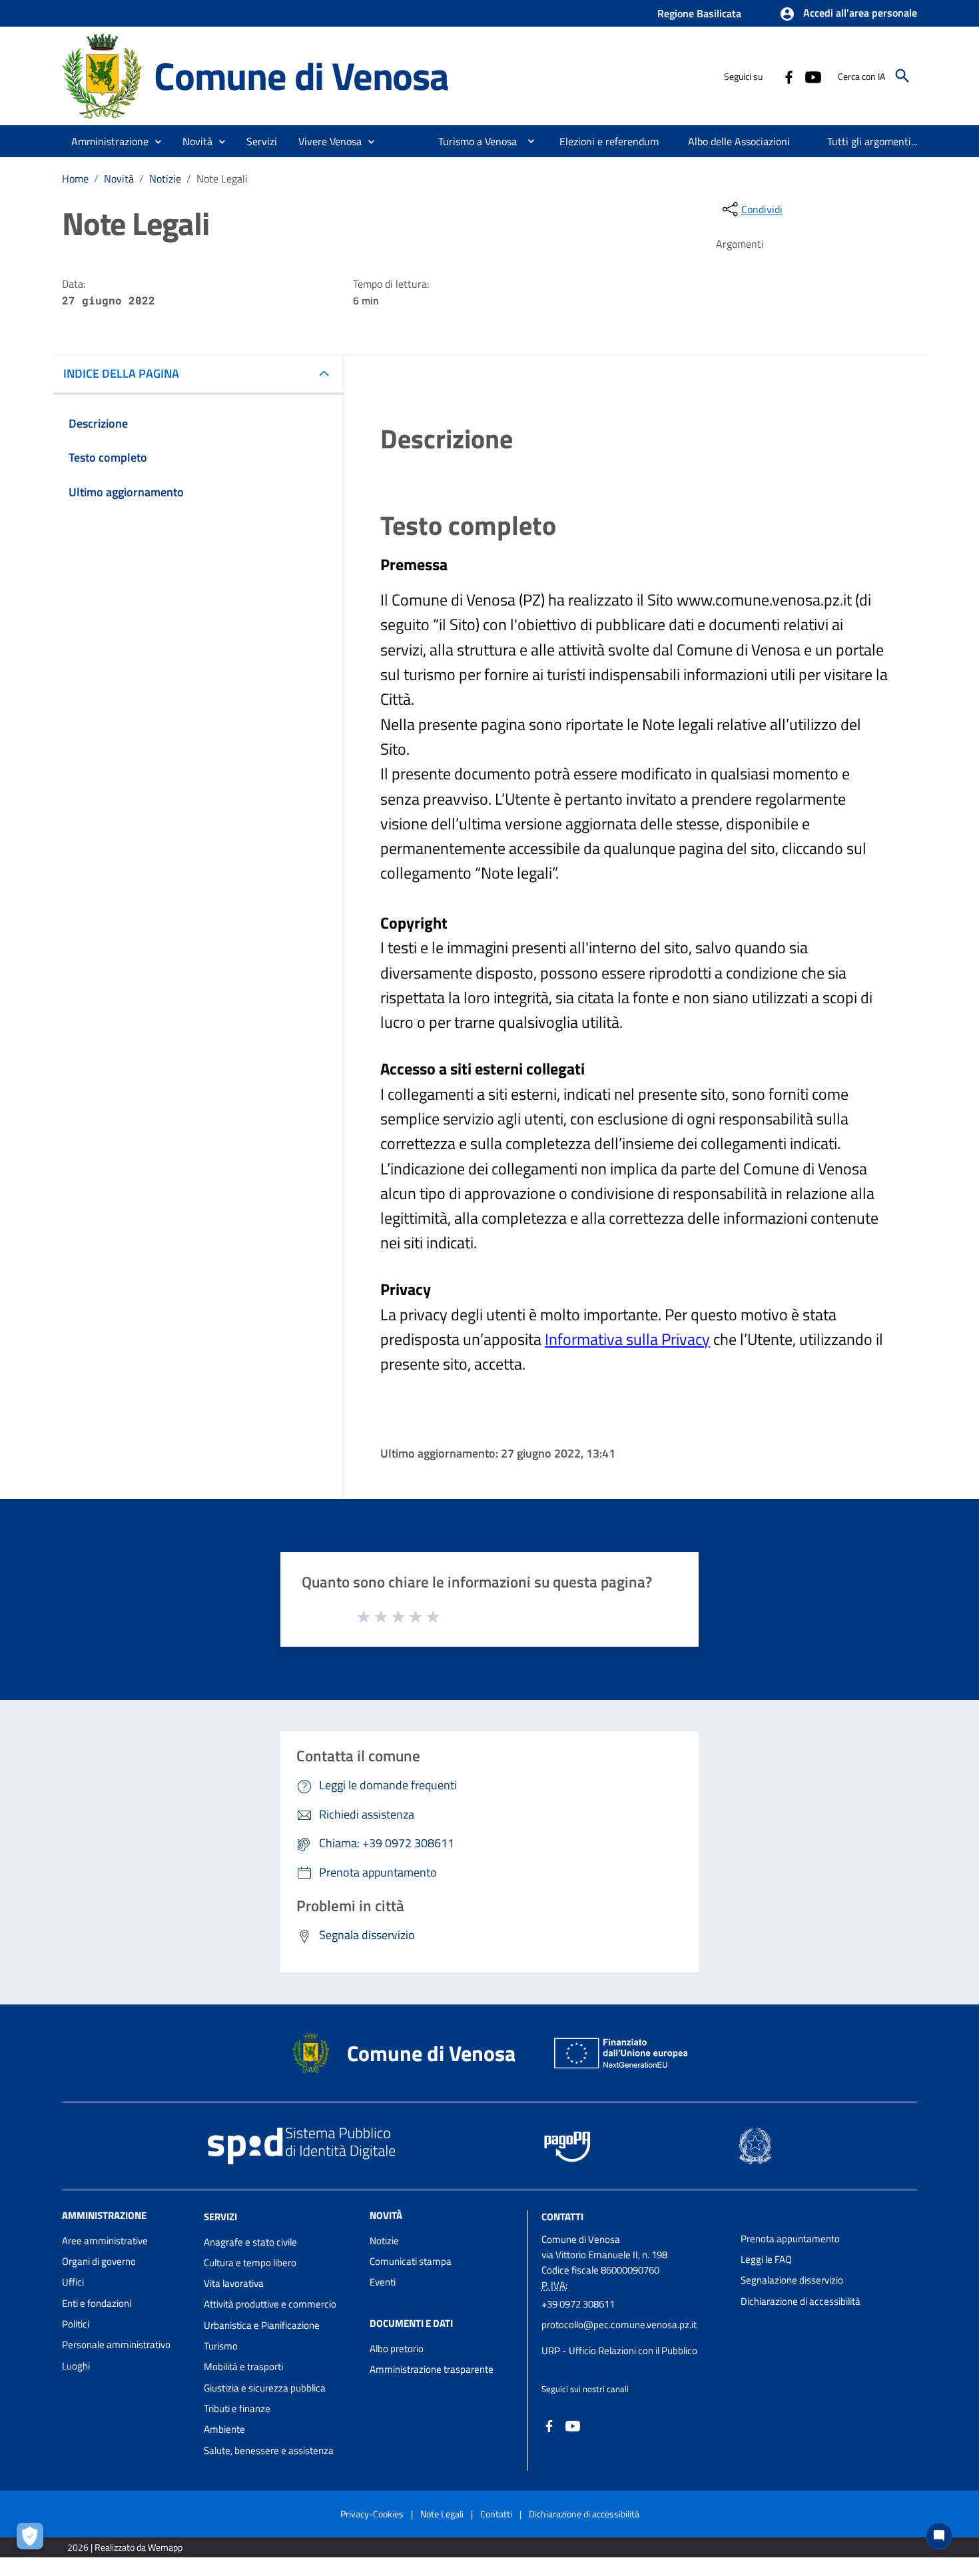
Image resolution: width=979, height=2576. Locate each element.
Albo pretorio (397, 2349)
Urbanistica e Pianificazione (262, 2325)
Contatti (562, 2217)
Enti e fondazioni (97, 2303)
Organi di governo (99, 2261)
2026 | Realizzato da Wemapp (125, 2547)
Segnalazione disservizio (792, 2280)
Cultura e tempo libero (250, 2263)
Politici (76, 2324)
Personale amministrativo (116, 2345)
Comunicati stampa (411, 2261)
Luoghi (76, 2366)
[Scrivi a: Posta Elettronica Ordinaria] (634, 2338)
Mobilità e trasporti (243, 2366)
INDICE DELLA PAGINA (121, 373)
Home (75, 179)
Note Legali (442, 2514)
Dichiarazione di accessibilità (801, 2301)
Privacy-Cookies (372, 2514)
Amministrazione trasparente (432, 2369)
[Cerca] (902, 76)
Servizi (220, 2217)
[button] (848, 14)
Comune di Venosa (301, 76)
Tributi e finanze (237, 2408)
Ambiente (224, 2429)
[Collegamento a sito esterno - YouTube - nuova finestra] (813, 76)
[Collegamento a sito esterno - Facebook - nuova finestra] (789, 76)
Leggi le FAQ (766, 2259)
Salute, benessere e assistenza (269, 2450)
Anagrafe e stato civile (250, 2242)
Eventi (383, 2282)
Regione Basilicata (699, 13)
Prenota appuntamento (790, 2239)
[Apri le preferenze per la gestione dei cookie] (33, 2539)
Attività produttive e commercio (270, 2304)
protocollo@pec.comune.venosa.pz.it (619, 2325)
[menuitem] (472, 141)
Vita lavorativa (234, 2283)
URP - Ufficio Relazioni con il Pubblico (619, 2351)
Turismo (221, 2346)
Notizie (165, 179)
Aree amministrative (105, 2241)
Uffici (73, 2282)
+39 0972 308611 (578, 2304)
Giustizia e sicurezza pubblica (265, 2388)
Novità (119, 179)
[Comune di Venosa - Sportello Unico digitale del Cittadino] (102, 75)
